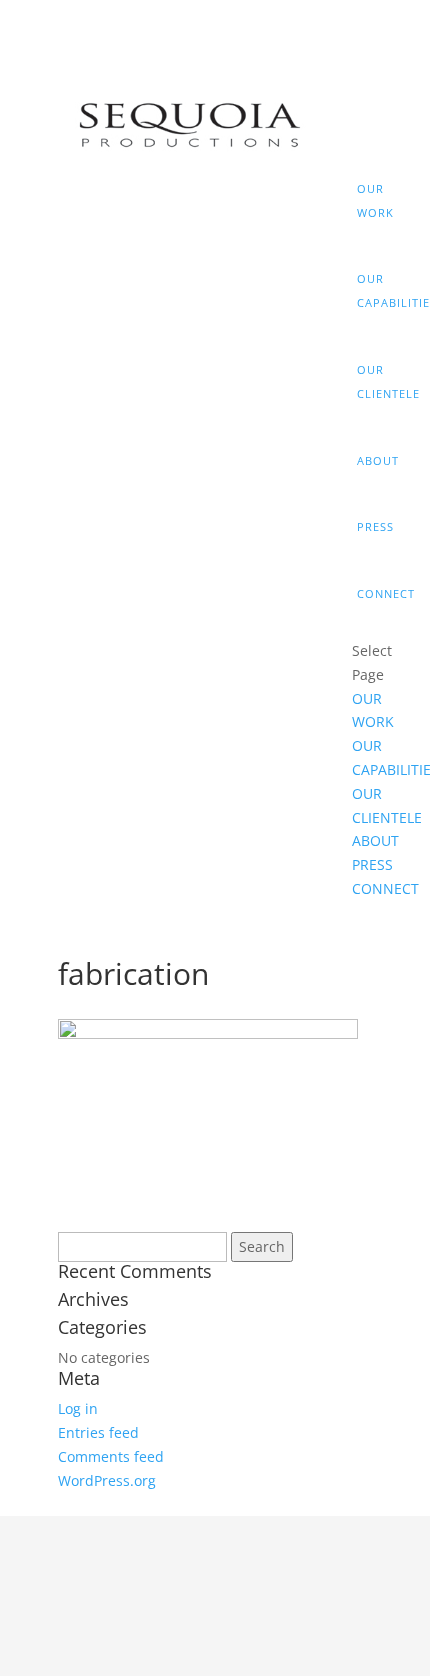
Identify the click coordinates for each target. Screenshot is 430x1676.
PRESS (364, 526)
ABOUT (364, 460)
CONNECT (364, 593)
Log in (78, 1408)
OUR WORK (364, 200)
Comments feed (111, 1456)
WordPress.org (107, 1480)
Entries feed (98, 1432)
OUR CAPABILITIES (364, 290)
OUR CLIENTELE (364, 381)
